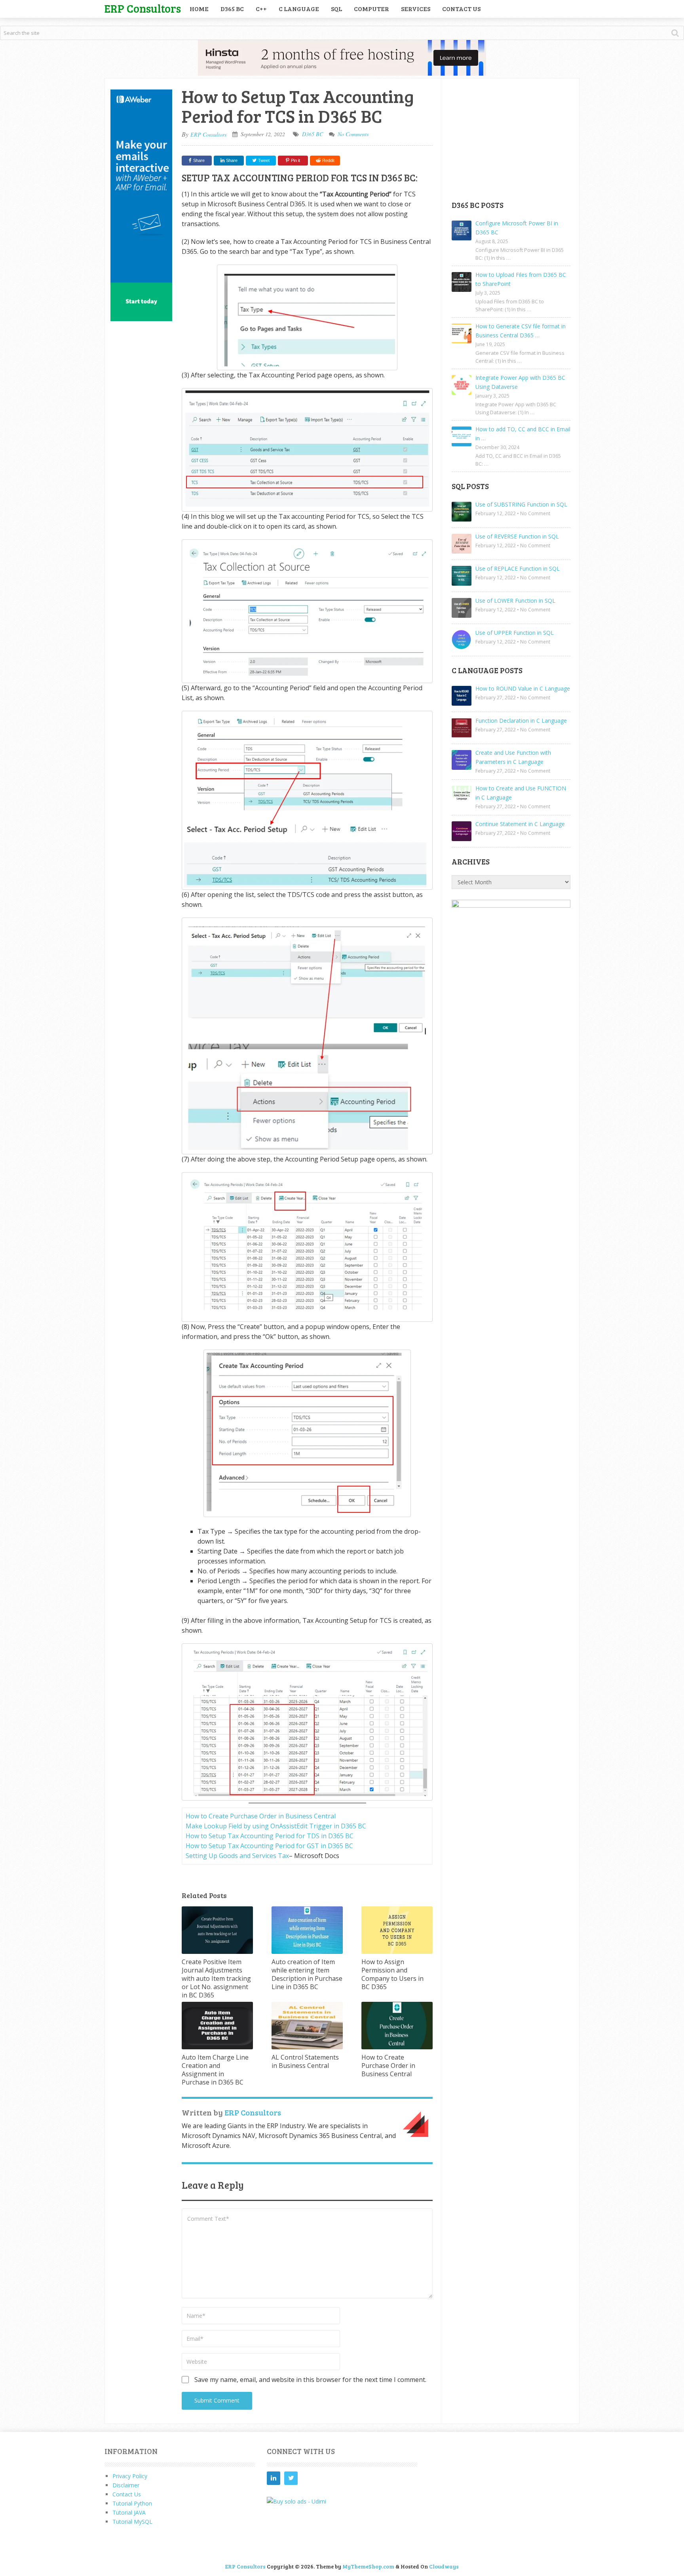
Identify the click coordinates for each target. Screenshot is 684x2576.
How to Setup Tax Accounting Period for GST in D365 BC (269, 1846)
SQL (336, 9)
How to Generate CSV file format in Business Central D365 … (521, 331)
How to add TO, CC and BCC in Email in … (523, 434)
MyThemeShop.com (368, 2566)
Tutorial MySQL (132, 2522)
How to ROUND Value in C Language (523, 688)
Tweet (263, 160)
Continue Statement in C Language (520, 824)
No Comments (353, 134)
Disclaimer (126, 2485)
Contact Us (461, 9)
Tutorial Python (132, 2503)
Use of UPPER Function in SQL (515, 633)
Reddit (328, 160)
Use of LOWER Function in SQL (515, 601)
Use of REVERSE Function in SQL (517, 536)
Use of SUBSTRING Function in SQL (521, 504)
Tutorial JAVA (129, 2512)
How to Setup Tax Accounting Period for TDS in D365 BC (270, 1836)
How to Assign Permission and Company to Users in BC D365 (392, 1974)
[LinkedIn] (274, 2478)
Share (199, 160)
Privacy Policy (130, 2476)
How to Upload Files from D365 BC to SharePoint (521, 279)
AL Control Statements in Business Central (305, 2061)
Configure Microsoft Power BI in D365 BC (517, 228)
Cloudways (444, 2566)
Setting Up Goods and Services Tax (237, 1856)
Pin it (295, 160)
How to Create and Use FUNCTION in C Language (521, 793)
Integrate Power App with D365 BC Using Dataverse (520, 382)
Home (199, 9)
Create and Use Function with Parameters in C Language (513, 757)
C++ (261, 9)
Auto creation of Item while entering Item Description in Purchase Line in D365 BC (307, 1974)
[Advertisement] (511, 139)
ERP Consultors (143, 8)
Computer (371, 9)
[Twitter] (291, 2478)
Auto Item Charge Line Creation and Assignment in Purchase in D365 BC (215, 2070)
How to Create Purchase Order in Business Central (261, 1816)
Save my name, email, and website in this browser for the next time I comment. (310, 2380)
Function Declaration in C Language (521, 721)
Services (416, 9)
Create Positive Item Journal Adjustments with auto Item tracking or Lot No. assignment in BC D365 (216, 1978)
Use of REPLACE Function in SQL (518, 568)
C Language (299, 9)
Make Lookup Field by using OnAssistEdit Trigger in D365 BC (276, 1826)
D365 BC (232, 9)
